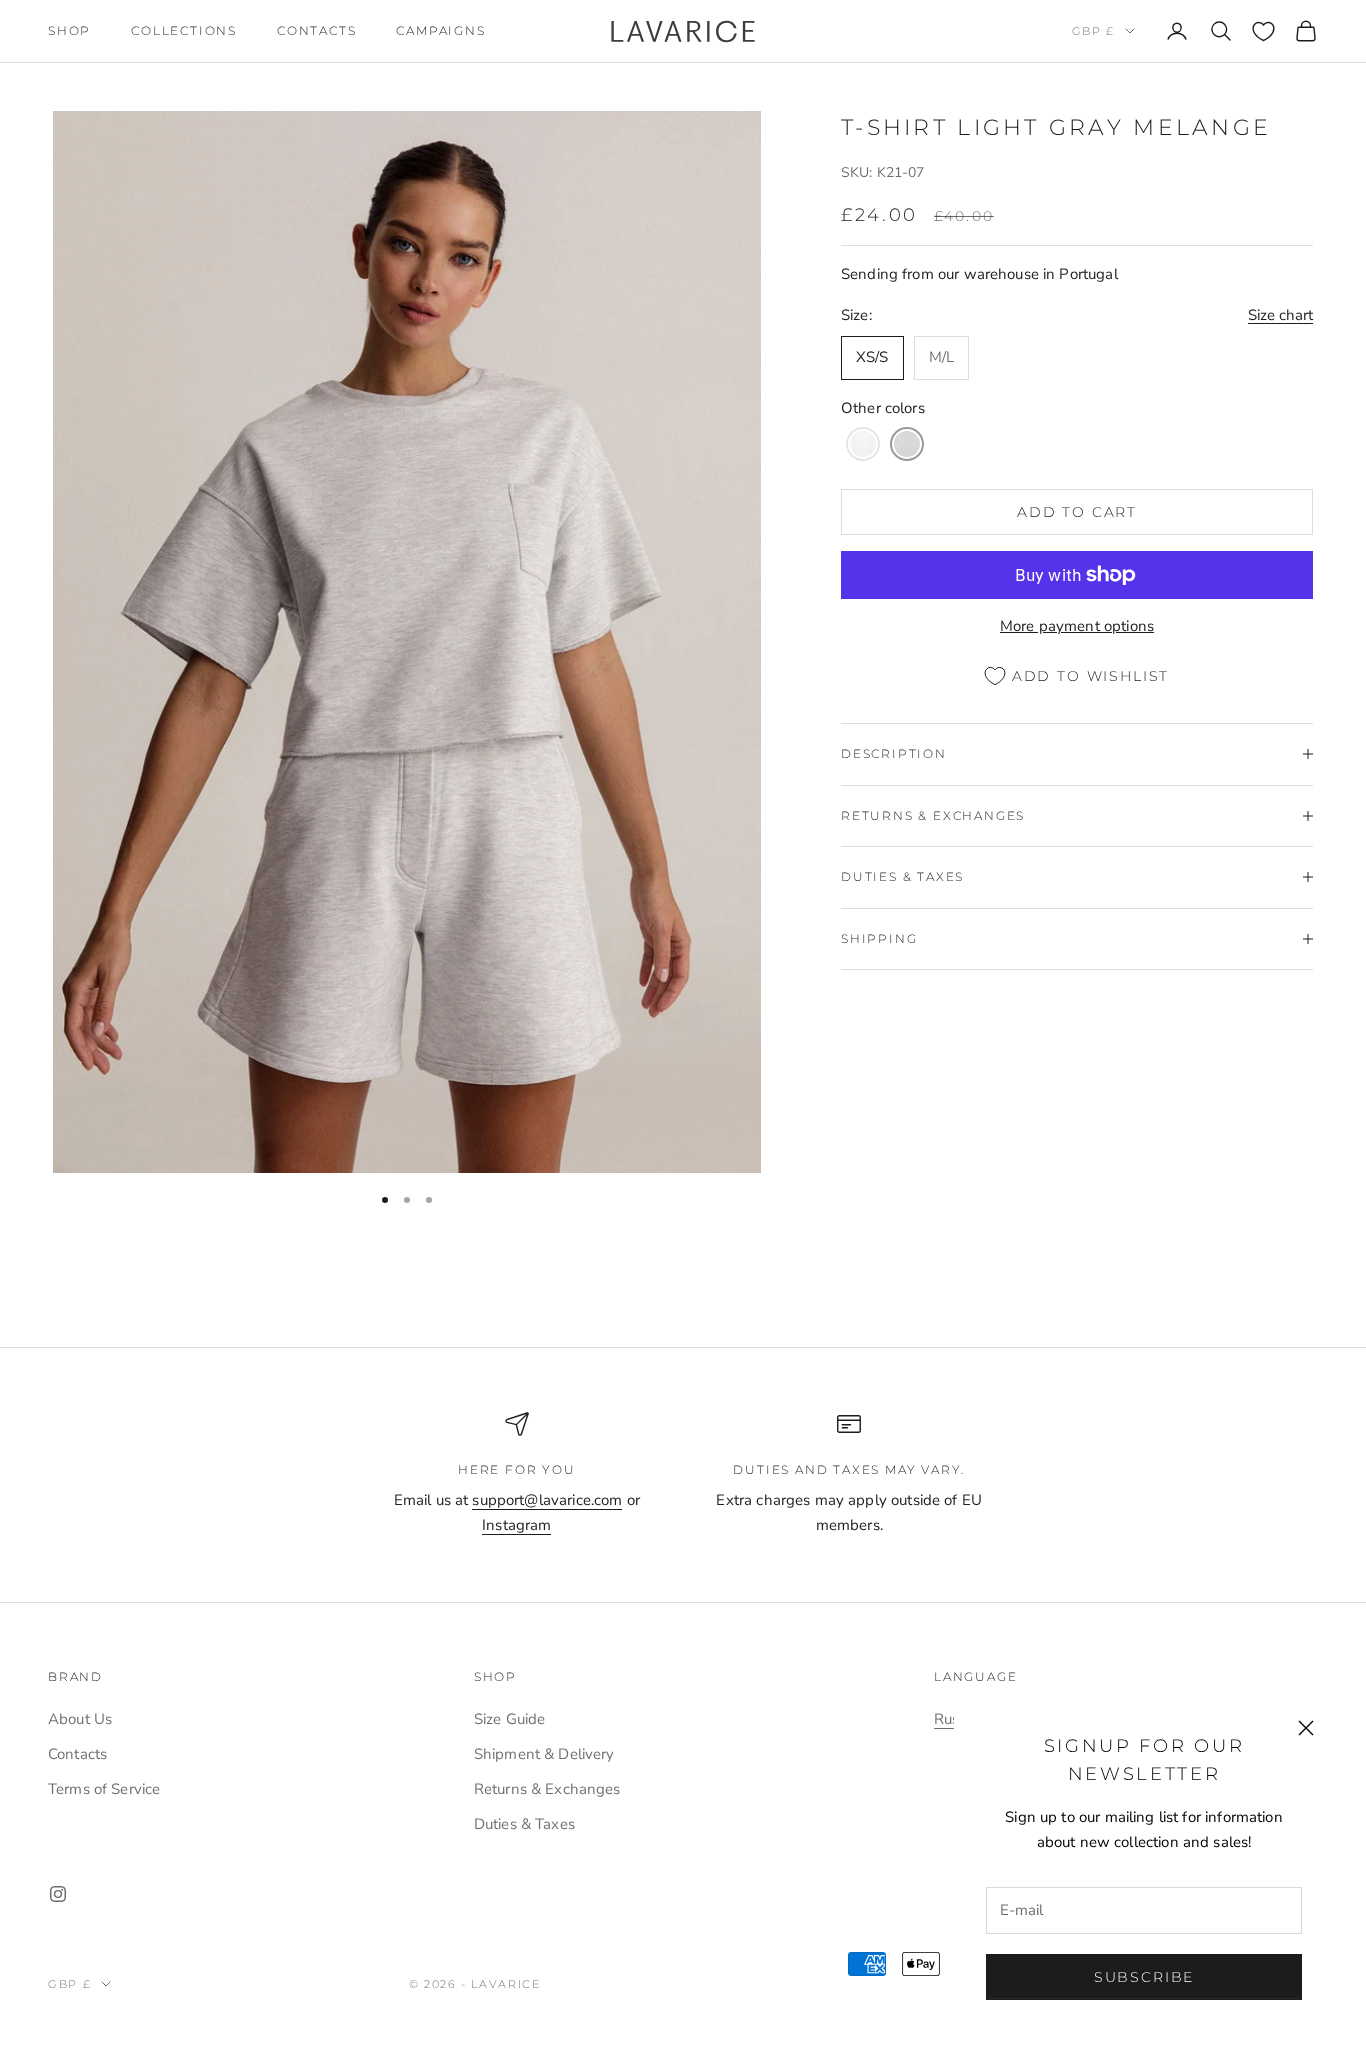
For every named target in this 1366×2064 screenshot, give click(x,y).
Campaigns (440, 30)
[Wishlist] (1263, 31)
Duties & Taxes (524, 1824)
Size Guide (510, 1719)
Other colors (883, 407)
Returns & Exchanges (547, 1789)
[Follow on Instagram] (58, 1894)
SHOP (69, 30)
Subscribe (1144, 1977)
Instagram (516, 1525)
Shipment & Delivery (544, 1754)
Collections (184, 30)
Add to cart (1077, 511)
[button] (863, 444)
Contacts (316, 30)
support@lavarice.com (547, 1500)
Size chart (1280, 315)
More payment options (1077, 625)
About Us (80, 1719)
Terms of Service (104, 1789)
